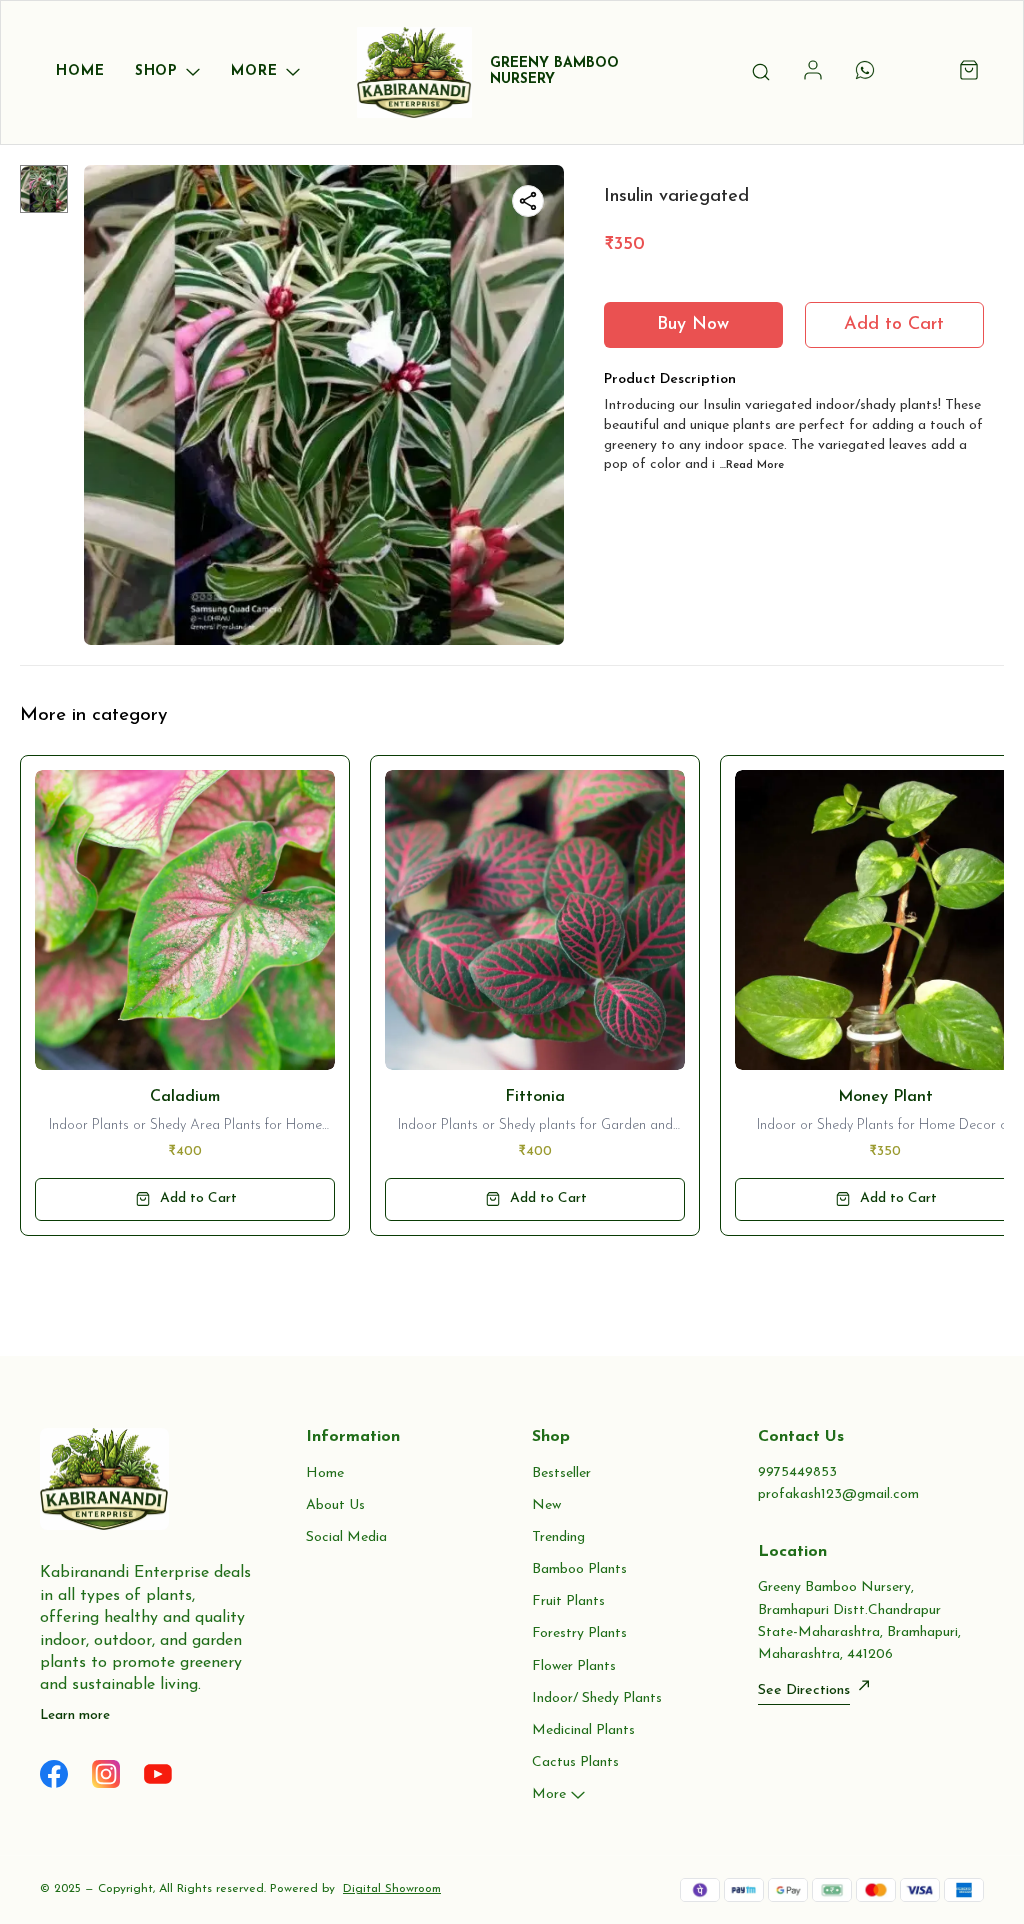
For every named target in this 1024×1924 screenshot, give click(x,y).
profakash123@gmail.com (838, 1494)
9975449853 (797, 1472)
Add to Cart (894, 325)
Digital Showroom (392, 1889)
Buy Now (693, 325)
